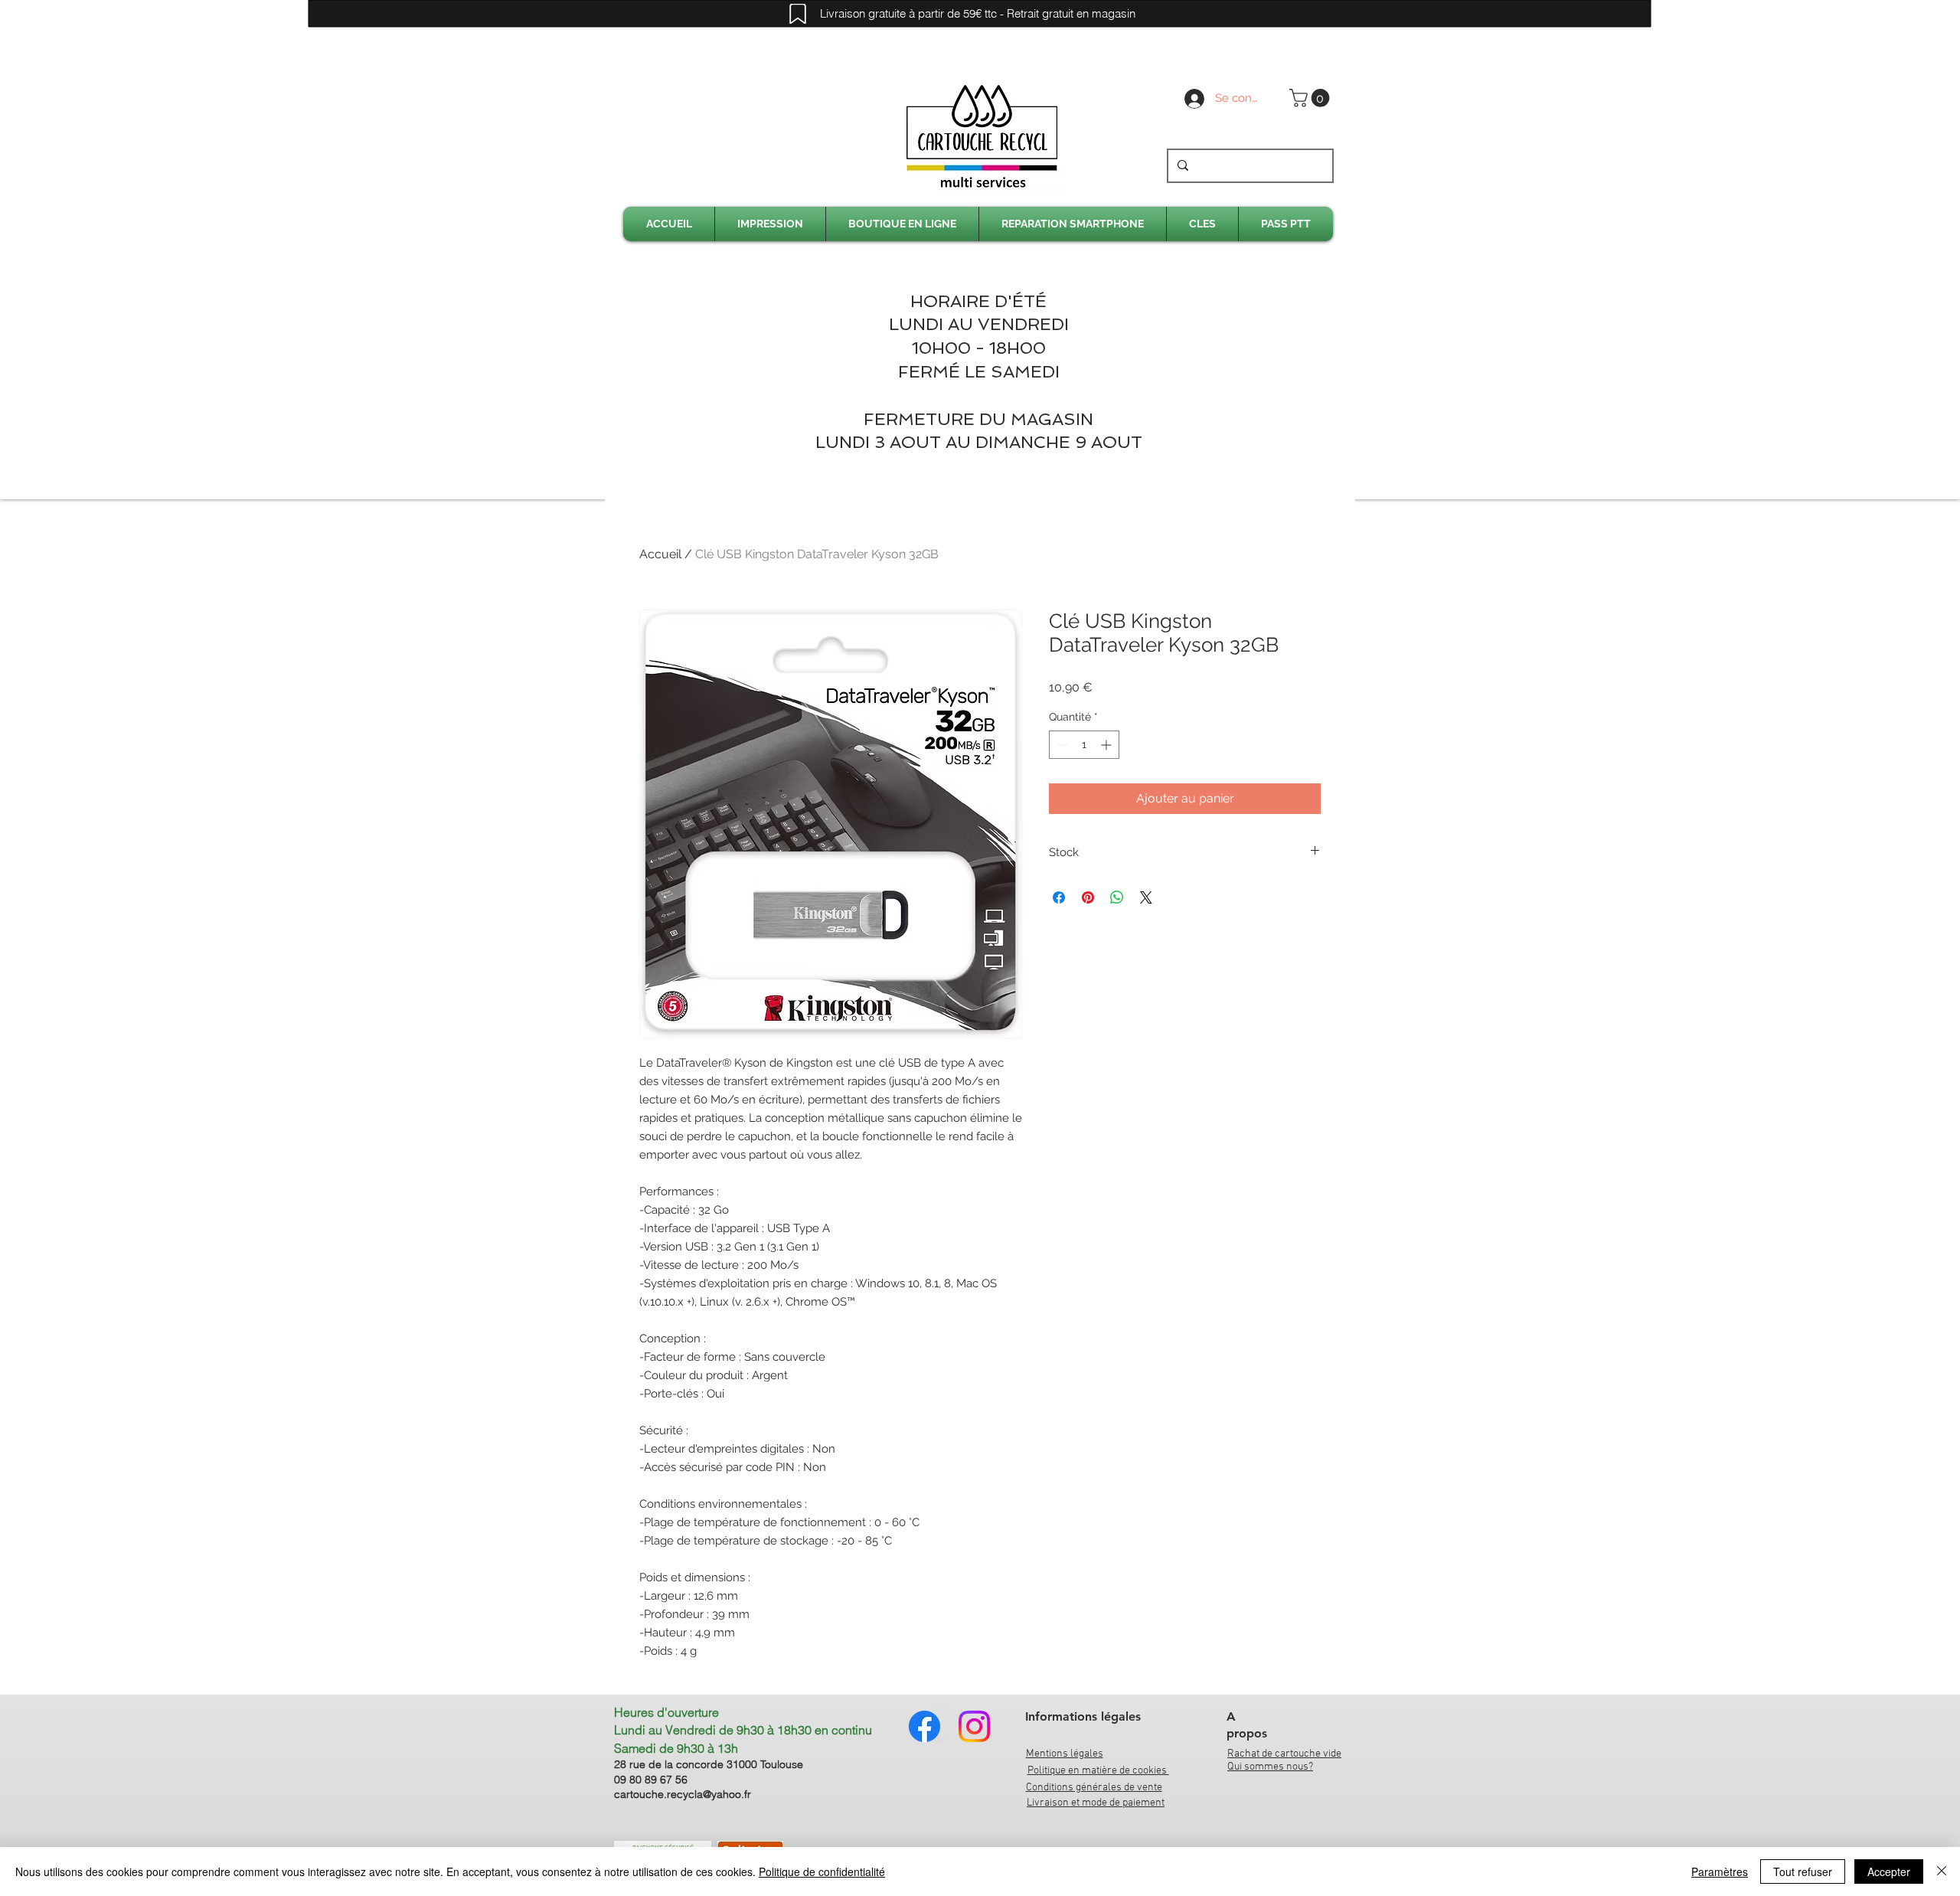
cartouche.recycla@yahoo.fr (683, 1794)
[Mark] (798, 14)
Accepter (1889, 1871)
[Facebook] (924, 1726)
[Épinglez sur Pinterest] (1088, 897)
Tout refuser (1803, 1871)
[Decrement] (1061, 745)
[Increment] (1107, 745)
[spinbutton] (1084, 745)
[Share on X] (1146, 897)
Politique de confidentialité (822, 1871)
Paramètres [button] (1720, 1871)
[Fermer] (1942, 1871)
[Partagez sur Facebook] (1059, 897)
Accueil (660, 554)
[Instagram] (974, 1726)
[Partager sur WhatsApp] (1117, 897)
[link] (1312, 98)
